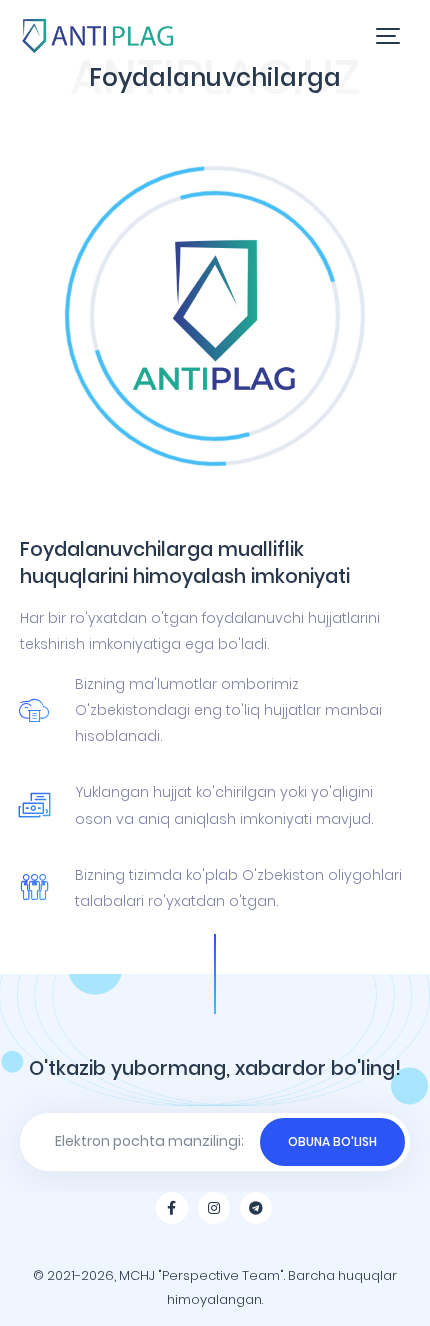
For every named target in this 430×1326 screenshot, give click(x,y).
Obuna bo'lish (332, 1141)
